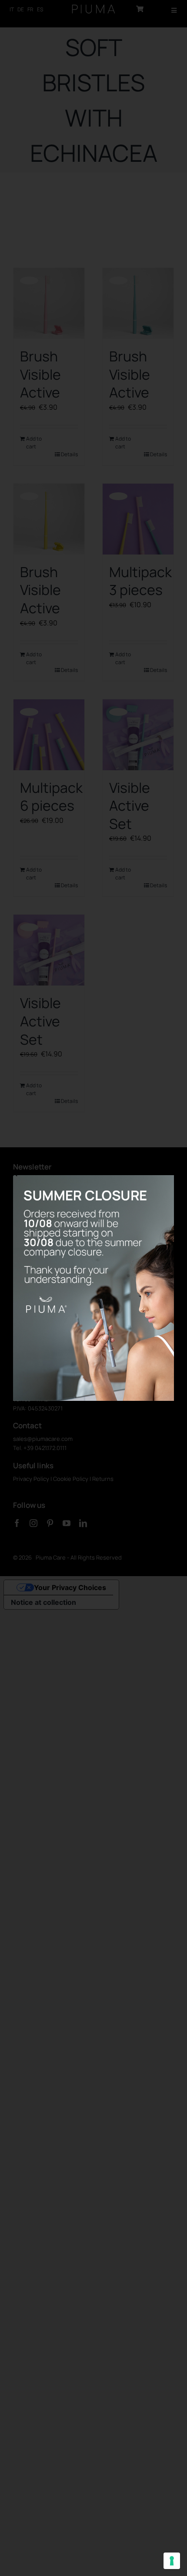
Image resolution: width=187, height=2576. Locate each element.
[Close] (15, 1174)
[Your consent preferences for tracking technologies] (172, 2561)
